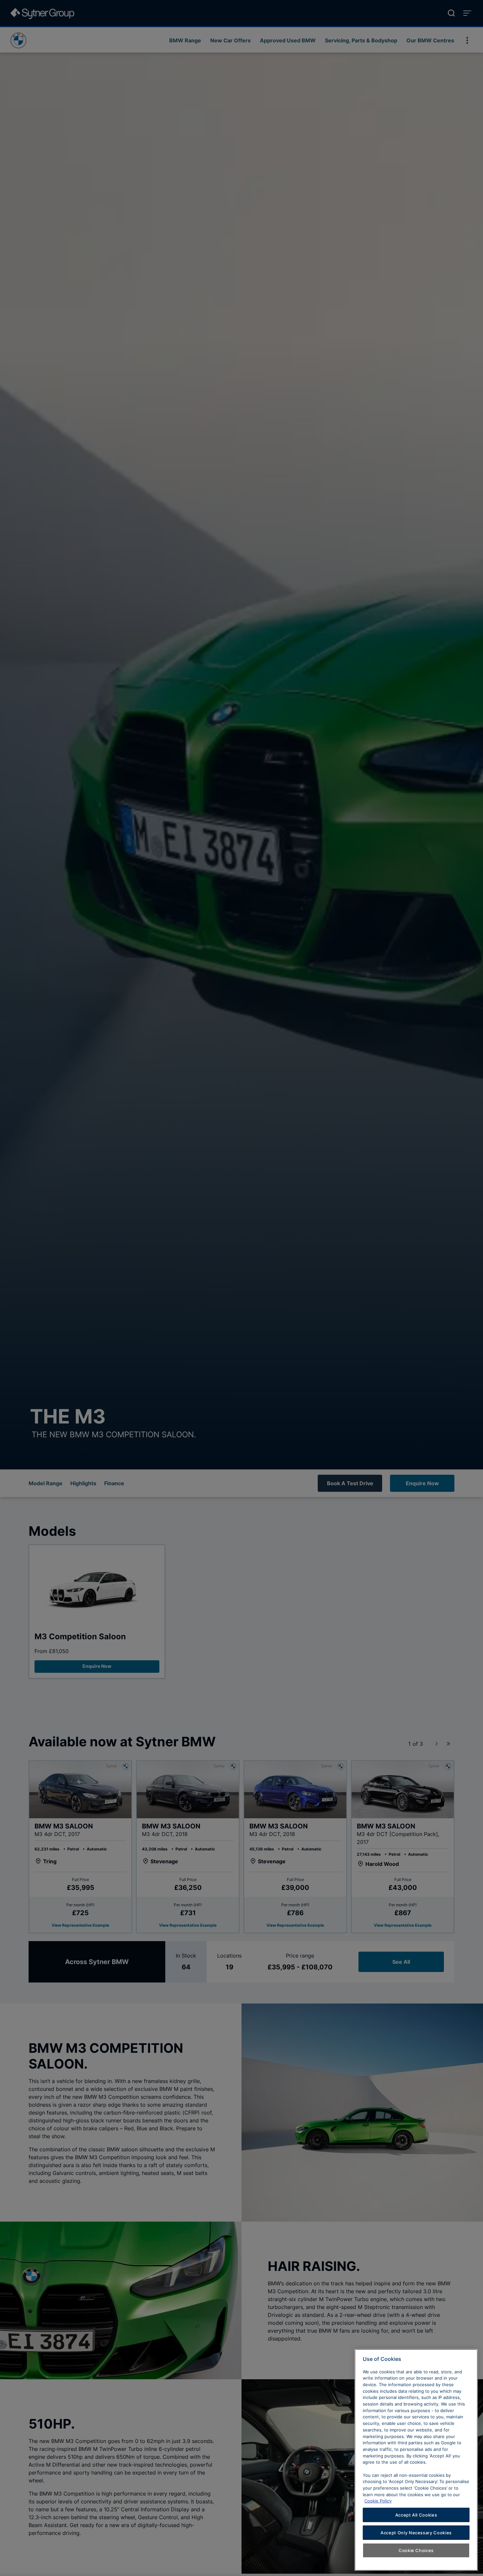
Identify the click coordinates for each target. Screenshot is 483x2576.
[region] (416, 2460)
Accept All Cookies (416, 2515)
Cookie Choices (416, 2550)
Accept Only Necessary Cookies (416, 2533)
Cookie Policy (378, 2501)
